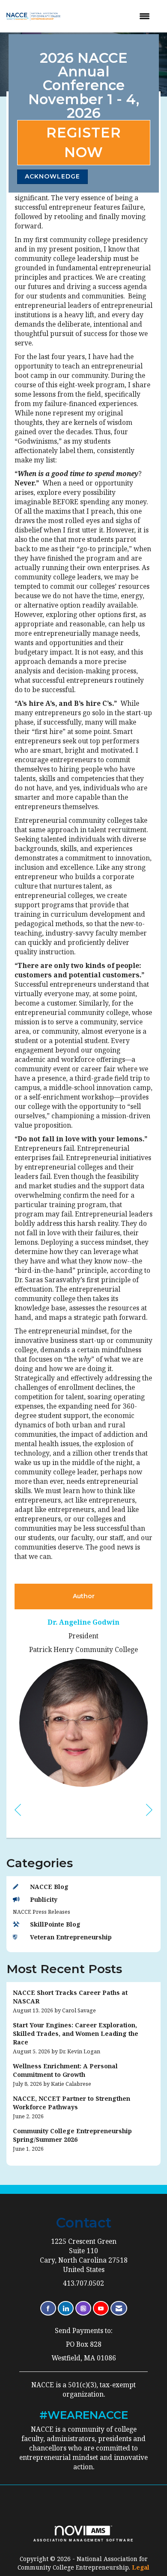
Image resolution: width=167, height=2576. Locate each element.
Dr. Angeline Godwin (83, 1622)
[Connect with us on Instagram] (83, 2308)
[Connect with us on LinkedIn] (66, 2308)
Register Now (84, 142)
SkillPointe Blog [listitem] (55, 1924)
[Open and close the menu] (112, 16)
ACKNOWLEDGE (52, 176)
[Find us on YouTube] (101, 2308)
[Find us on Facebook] (48, 2308)
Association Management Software (84, 2540)
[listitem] (83, 2001)
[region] (149, 1809)
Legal (141, 2567)
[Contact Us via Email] (119, 2308)
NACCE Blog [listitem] (49, 1887)
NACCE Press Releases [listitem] (42, 1912)
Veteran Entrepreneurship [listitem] (71, 1937)
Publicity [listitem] (44, 1899)
